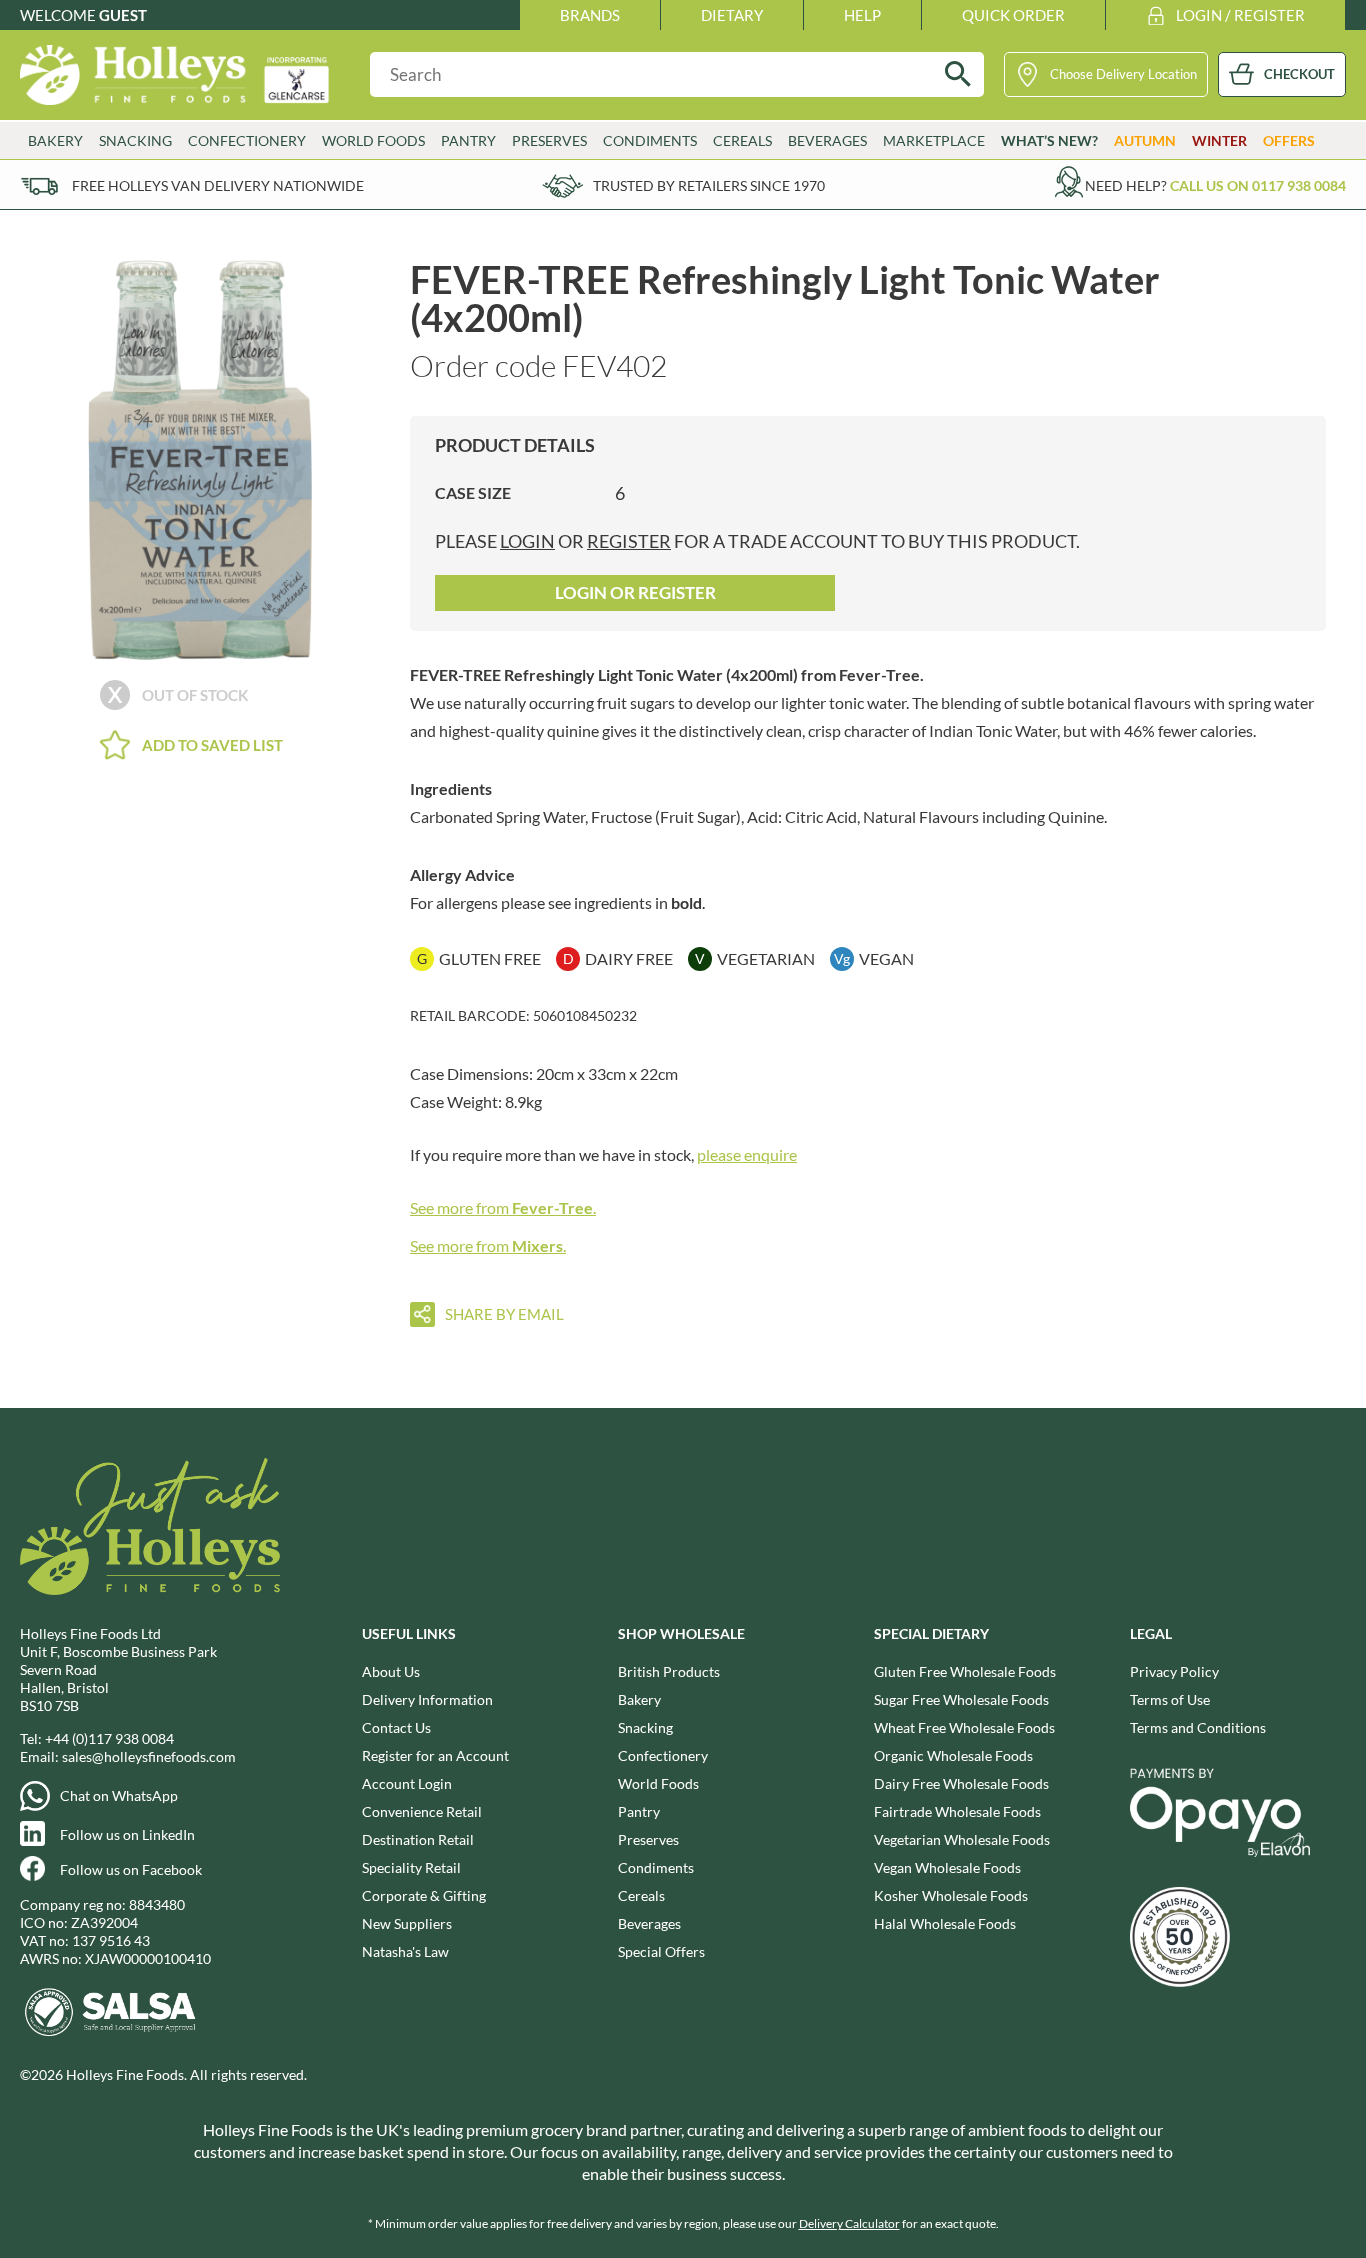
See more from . (503, 1207)
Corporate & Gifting (424, 1895)
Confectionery (663, 1755)
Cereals (641, 1895)
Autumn (1145, 140)
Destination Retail (418, 1839)
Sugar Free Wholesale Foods (961, 1699)
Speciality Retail (411, 1867)
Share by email (504, 1314)
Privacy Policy (1174, 1671)
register (629, 541)
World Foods (658, 1783)
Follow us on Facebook (131, 1869)
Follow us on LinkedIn (127, 1834)
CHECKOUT (1299, 74)
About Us (391, 1671)
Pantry (639, 1811)
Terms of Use (1170, 1699)
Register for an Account (435, 1755)
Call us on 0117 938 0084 (1258, 185)
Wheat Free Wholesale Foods (964, 1727)
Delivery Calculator (849, 2223)
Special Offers (661, 1951)
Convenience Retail (422, 1811)
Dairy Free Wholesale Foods (961, 1783)
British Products (669, 1671)
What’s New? (1049, 140)
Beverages (649, 1923)
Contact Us (396, 1727)
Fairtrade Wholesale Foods (957, 1811)
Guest (123, 15)
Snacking (645, 1727)
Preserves (648, 1839)
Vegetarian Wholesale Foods (962, 1839)
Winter (1219, 140)
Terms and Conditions (1198, 1727)
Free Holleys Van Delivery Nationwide (218, 185)
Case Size (473, 492)
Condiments (656, 1867)
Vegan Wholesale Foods (947, 1867)
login (527, 541)
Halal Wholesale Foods (945, 1923)
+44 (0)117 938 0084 (109, 1738)
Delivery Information (427, 1699)
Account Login (407, 1783)
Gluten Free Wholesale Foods (965, 1671)
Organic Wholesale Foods (953, 1755)
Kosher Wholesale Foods (951, 1895)
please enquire (747, 1154)
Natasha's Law (405, 1951)
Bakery (639, 1699)
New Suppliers (407, 1923)
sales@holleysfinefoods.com (149, 1756)
